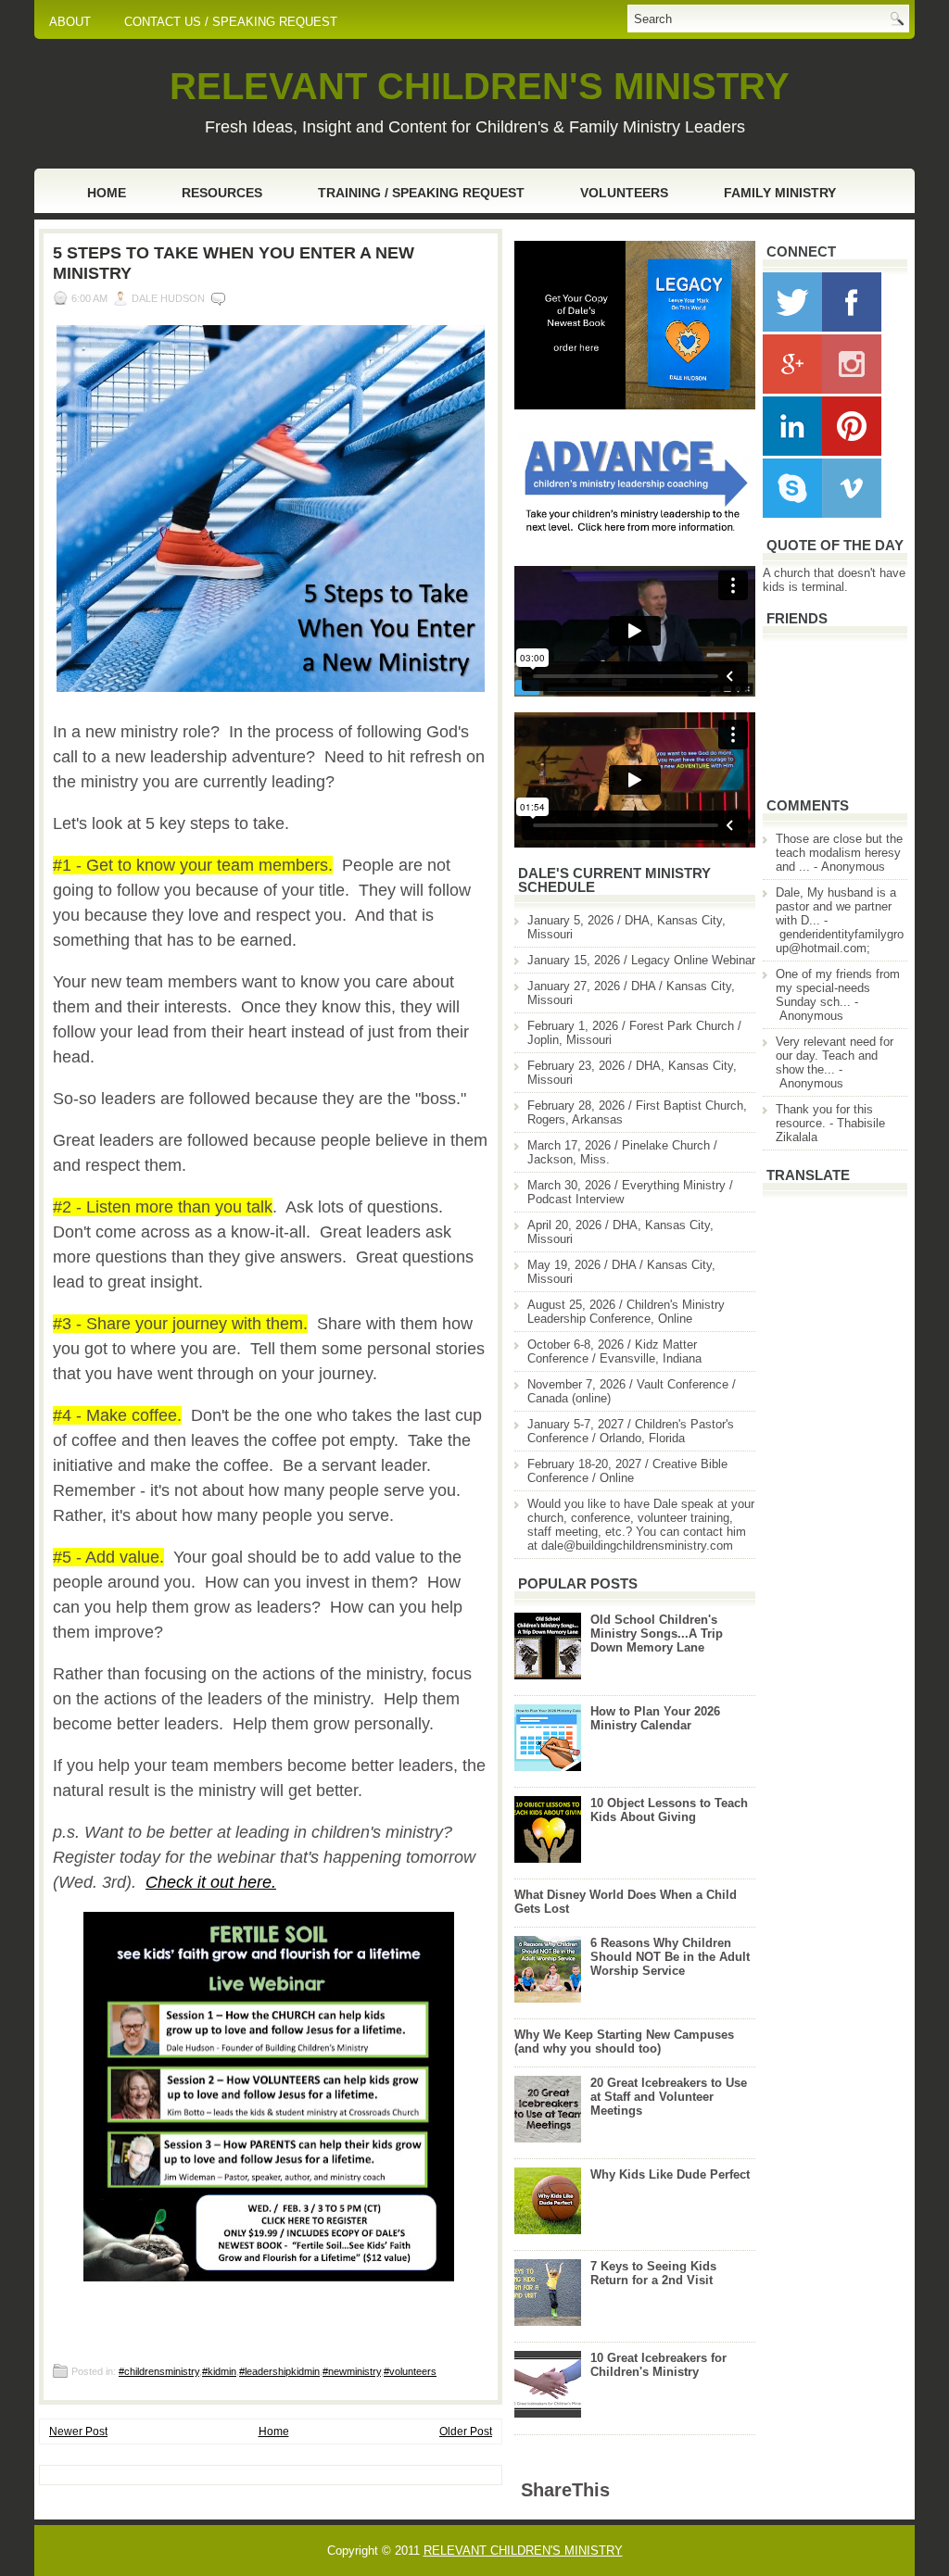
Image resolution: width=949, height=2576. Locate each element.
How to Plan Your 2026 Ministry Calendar (655, 1718)
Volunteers (624, 193)
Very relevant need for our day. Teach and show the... (835, 1056)
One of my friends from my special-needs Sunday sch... (838, 988)
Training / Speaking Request (421, 193)
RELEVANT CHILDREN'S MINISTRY (480, 86)
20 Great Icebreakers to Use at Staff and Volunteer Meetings (669, 2097)
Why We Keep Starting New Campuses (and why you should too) (624, 2042)
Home (107, 193)
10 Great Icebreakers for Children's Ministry (658, 2365)
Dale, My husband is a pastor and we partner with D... (836, 906)
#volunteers (410, 2371)
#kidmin (219, 2371)
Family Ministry (780, 193)
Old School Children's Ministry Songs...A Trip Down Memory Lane (657, 1634)
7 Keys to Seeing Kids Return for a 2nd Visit (653, 2273)
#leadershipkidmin (279, 2371)
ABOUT (70, 22)
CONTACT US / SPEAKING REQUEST (231, 22)
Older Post (466, 2431)
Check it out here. (211, 1882)
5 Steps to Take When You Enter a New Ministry (234, 263)
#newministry (352, 2371)
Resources (222, 193)
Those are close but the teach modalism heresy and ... (839, 853)
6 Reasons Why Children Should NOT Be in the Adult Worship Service (670, 1957)
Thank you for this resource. (824, 1116)
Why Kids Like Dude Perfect (670, 2174)
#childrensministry (159, 2371)
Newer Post (78, 2431)
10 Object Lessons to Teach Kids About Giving (669, 1810)
